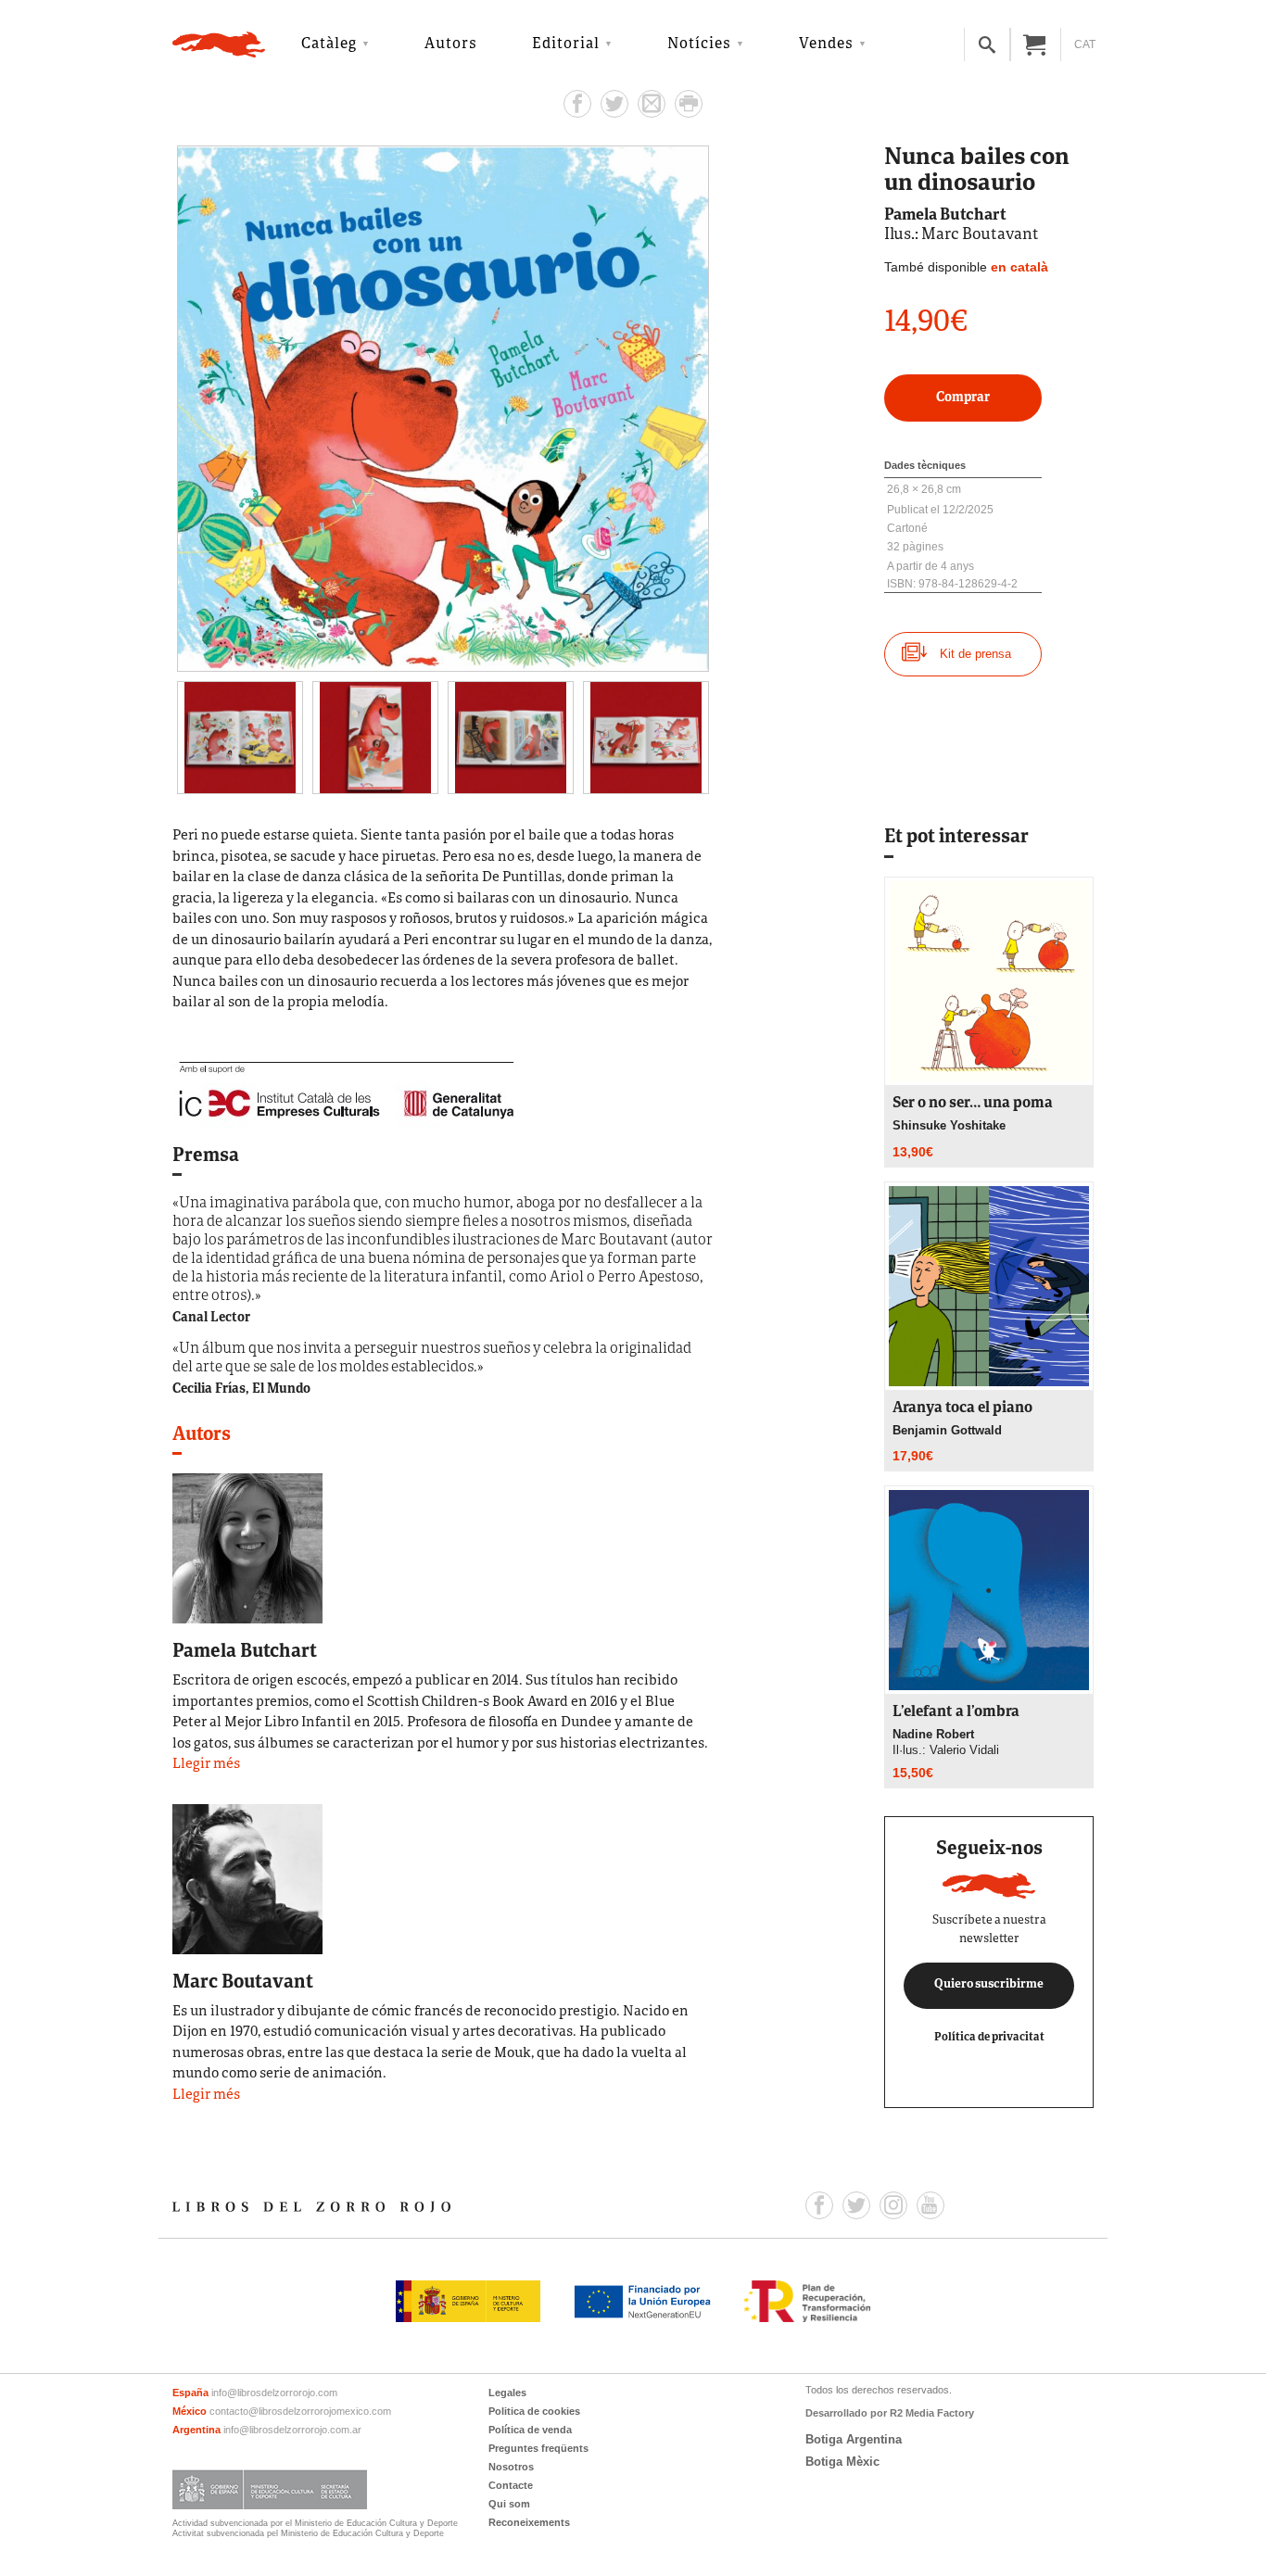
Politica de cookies (534, 2411)
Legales (507, 2393)
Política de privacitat (989, 2037)
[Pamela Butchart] (247, 1547)
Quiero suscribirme (989, 1985)
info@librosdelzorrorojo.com (274, 2393)
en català (1019, 267)
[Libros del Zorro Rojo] (219, 44)
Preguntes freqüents (538, 2448)
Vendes (826, 44)
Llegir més (206, 1765)
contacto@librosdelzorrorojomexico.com (300, 2411)
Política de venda (530, 2430)
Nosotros (511, 2467)
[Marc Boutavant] (247, 1877)
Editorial (566, 44)
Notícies (699, 44)
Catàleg (329, 44)
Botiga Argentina (854, 2439)
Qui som (509, 2504)
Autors (451, 44)
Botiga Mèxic (842, 2462)
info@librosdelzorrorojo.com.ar (292, 2430)
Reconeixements (529, 2522)
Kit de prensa (975, 654)
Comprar (963, 398)
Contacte (511, 2485)
